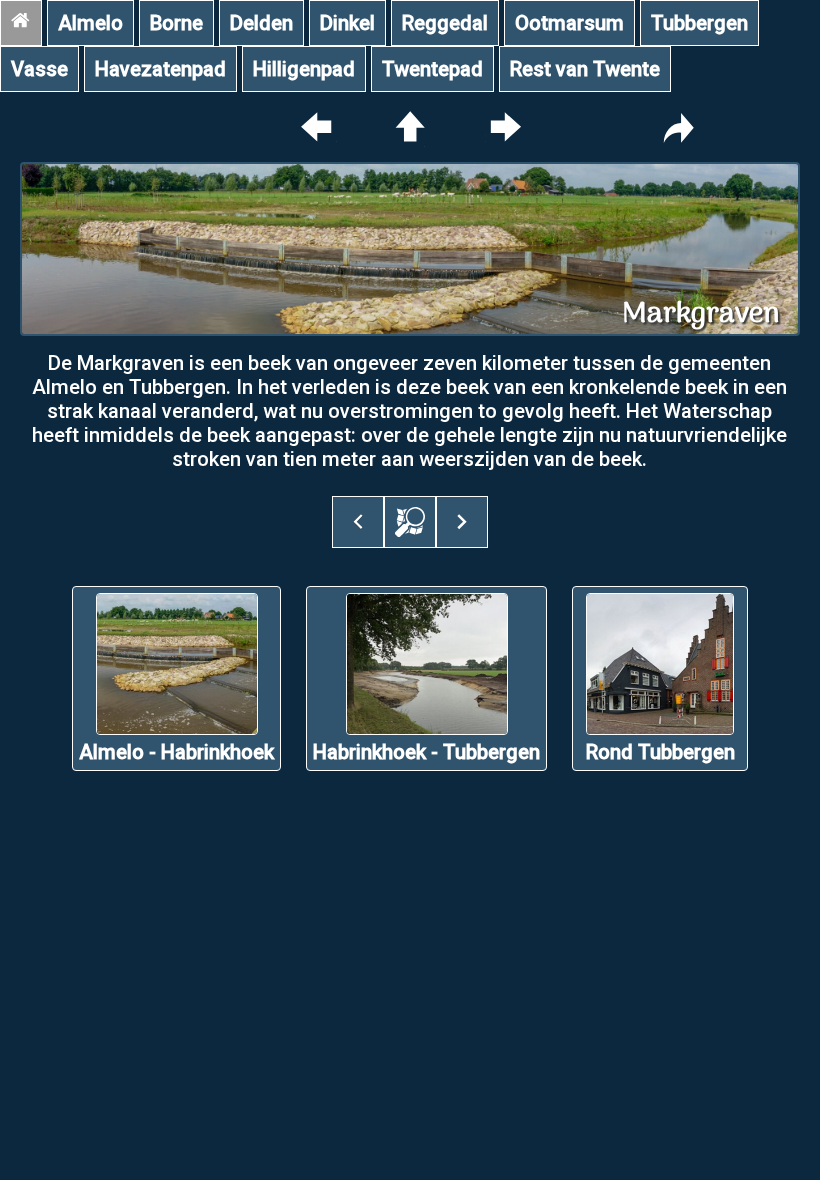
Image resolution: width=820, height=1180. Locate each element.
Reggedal (445, 23)
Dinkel (347, 23)
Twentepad (432, 69)
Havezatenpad (160, 69)
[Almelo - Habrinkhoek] (176, 779)
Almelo (90, 23)
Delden (261, 23)
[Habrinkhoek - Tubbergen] (426, 779)
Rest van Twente (585, 69)
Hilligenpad (304, 69)
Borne (176, 23)
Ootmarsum (569, 23)
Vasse (39, 69)
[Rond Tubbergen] (660, 779)
